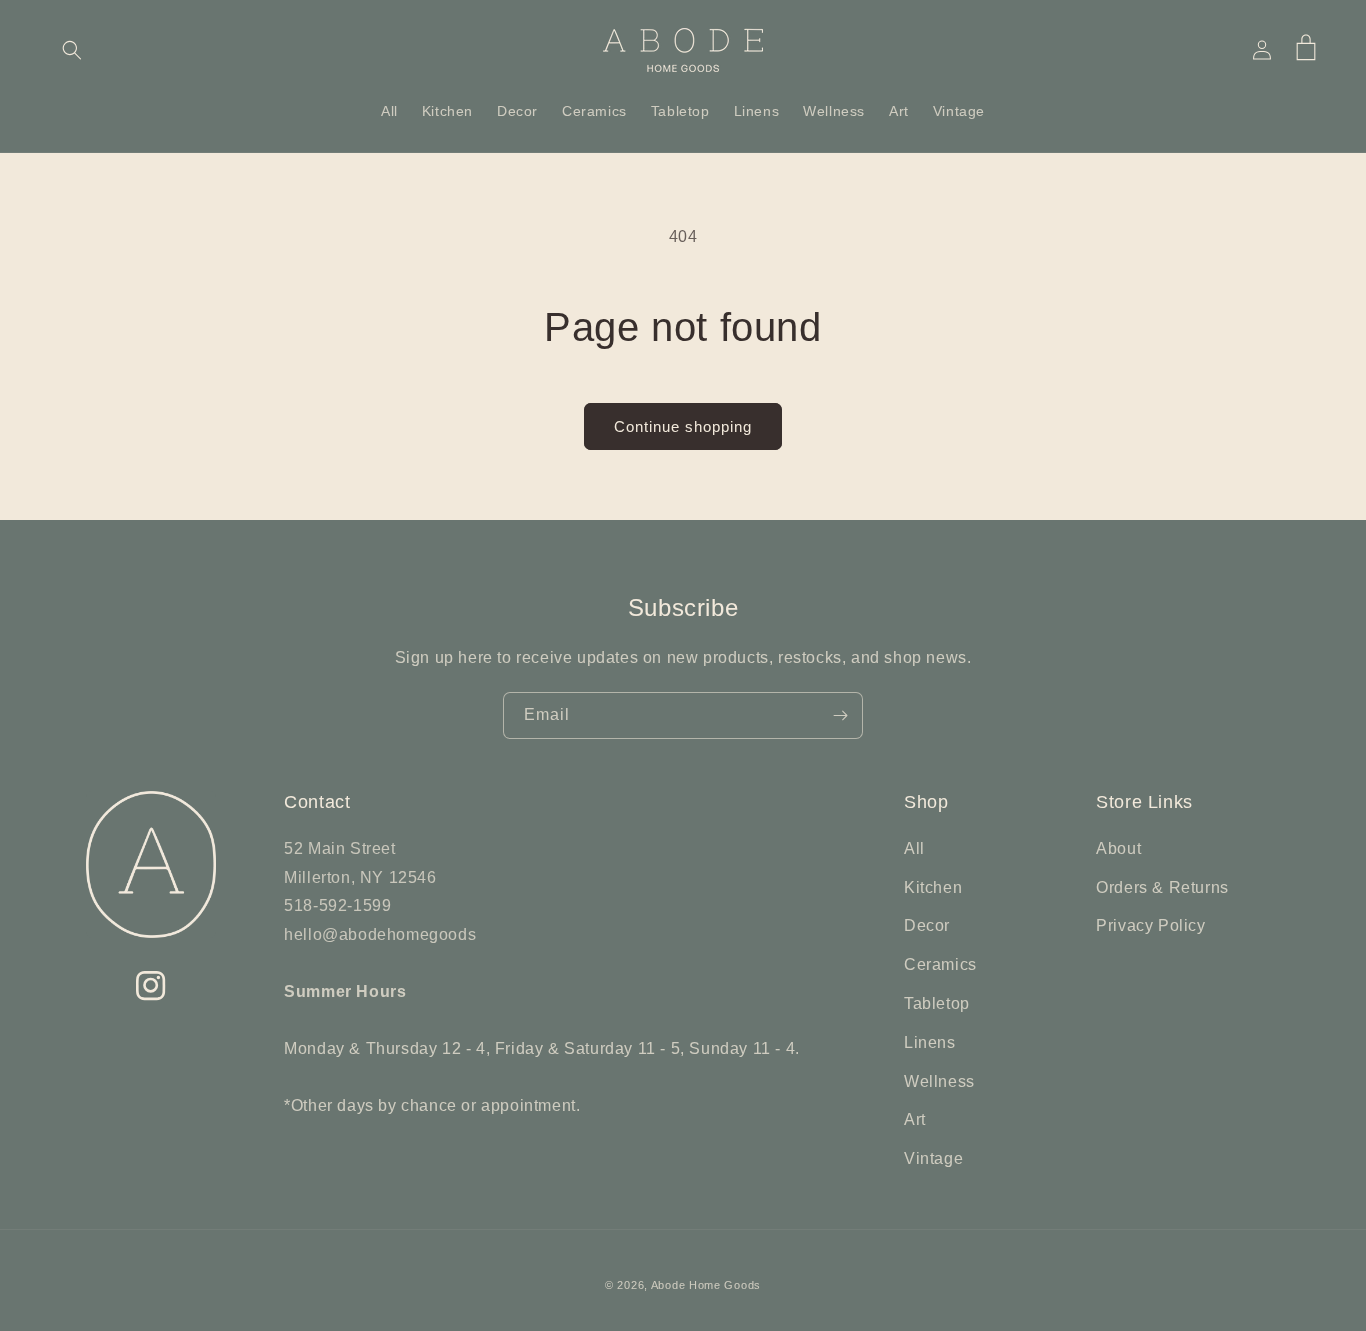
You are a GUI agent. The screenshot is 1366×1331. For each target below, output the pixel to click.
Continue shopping (683, 426)
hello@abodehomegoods (380, 934)
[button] (72, 50)
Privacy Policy (1150, 925)
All (914, 848)
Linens (930, 1042)
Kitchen (933, 887)
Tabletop (937, 1003)
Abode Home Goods (706, 1285)
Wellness (939, 1081)
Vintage (933, 1158)
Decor (927, 925)
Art (915, 1119)
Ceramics (940, 964)
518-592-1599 (337, 905)
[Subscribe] (840, 715)
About (1118, 848)
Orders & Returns (1162, 887)
